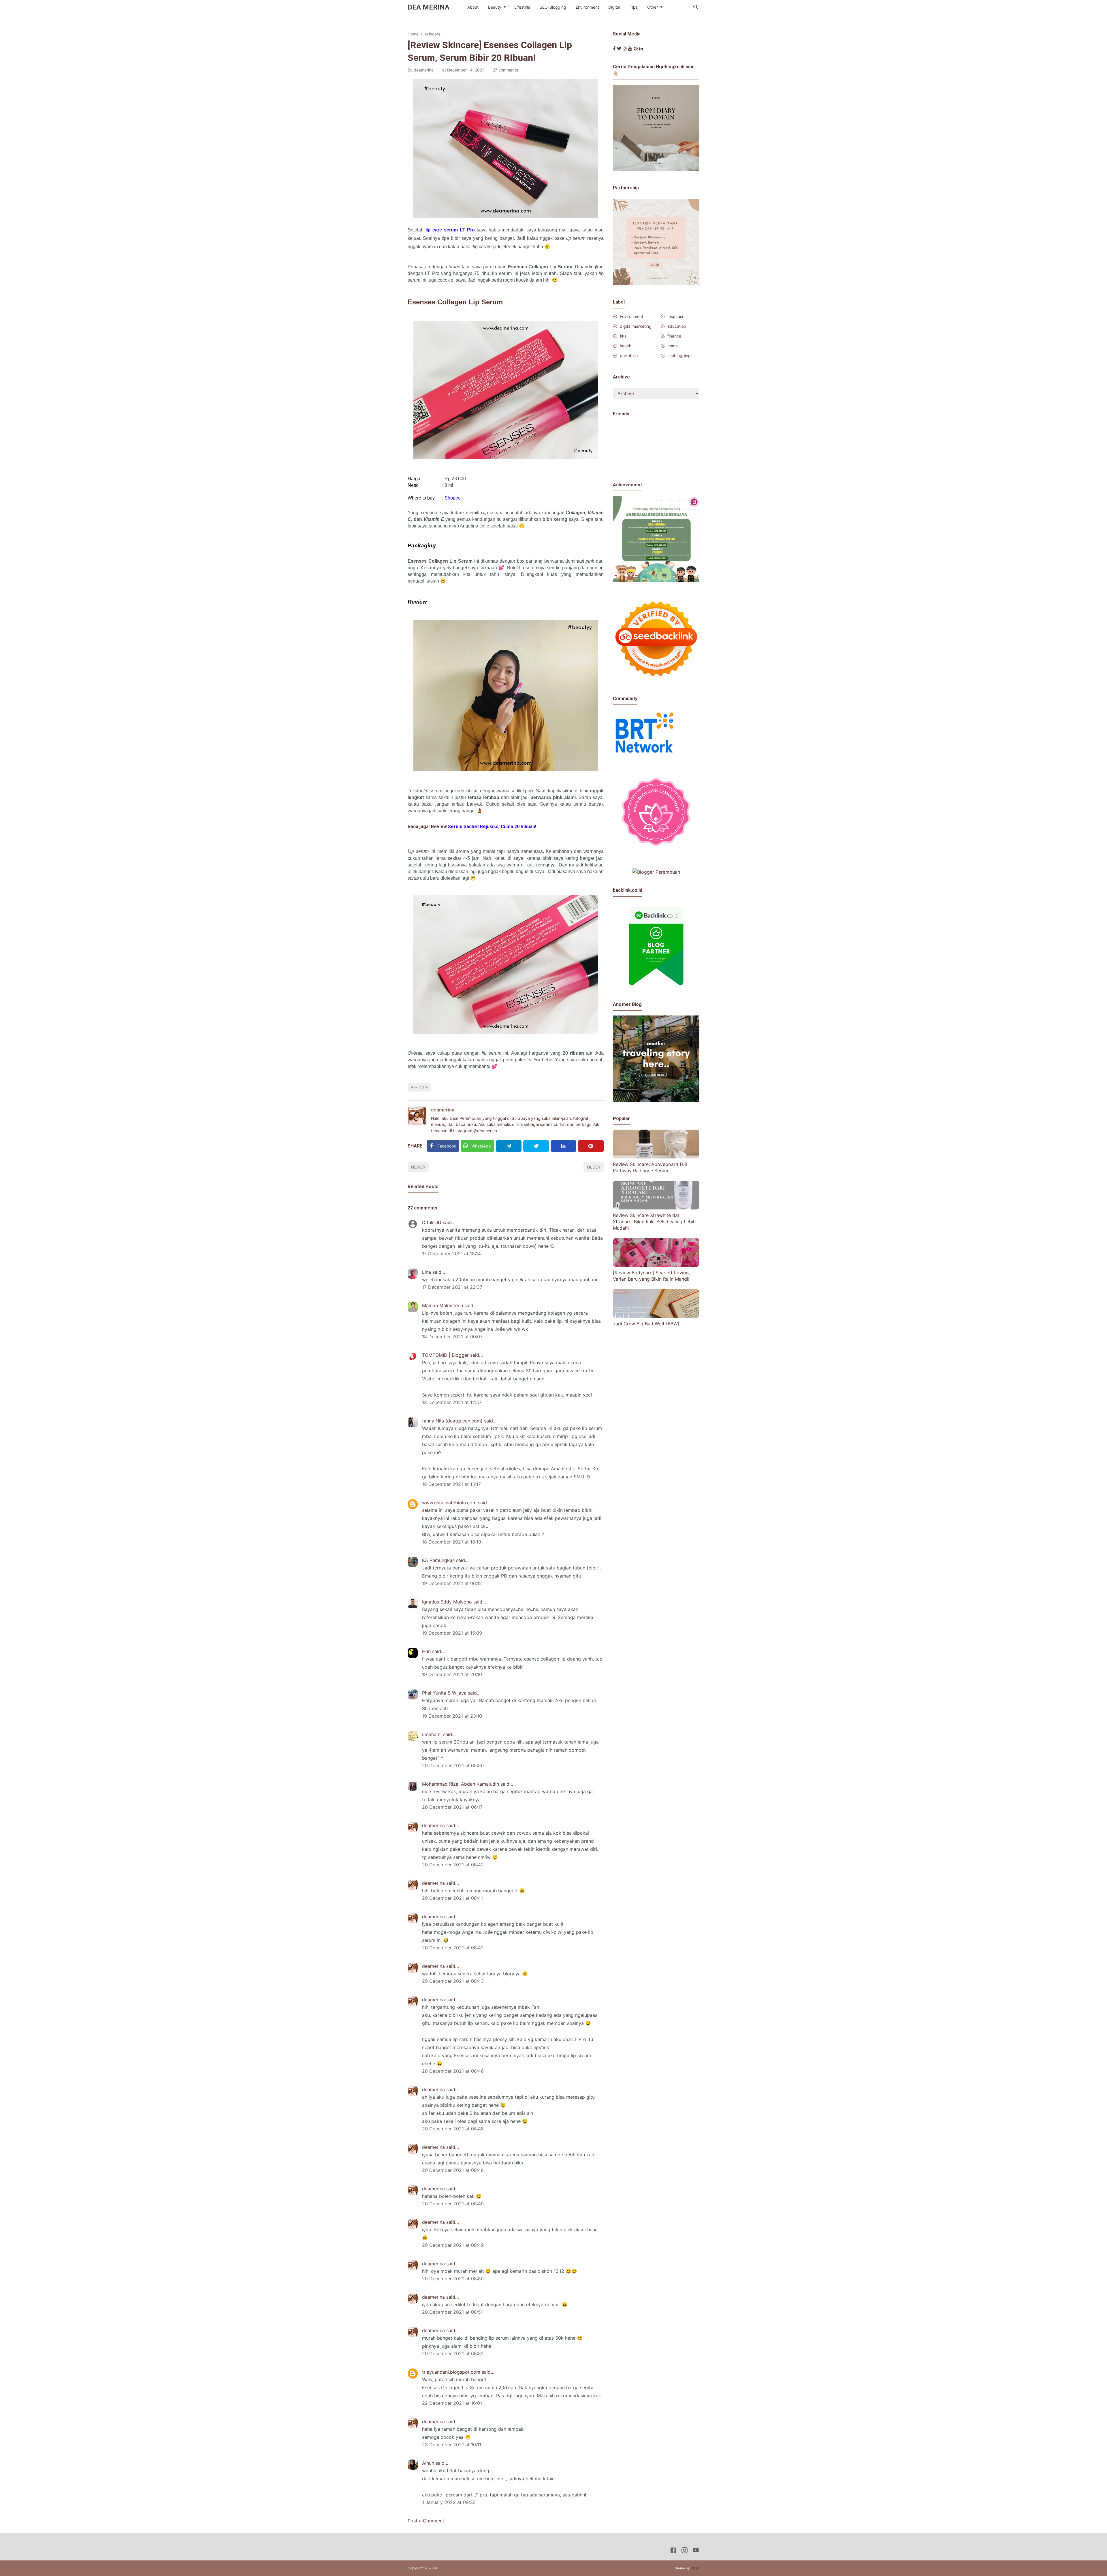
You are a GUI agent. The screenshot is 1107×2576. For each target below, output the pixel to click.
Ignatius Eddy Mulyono (447, 1602)
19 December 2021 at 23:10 (452, 1716)
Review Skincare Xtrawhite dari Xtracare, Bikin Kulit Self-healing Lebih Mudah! (654, 1221)
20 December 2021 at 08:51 (452, 2312)
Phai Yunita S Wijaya (444, 1693)
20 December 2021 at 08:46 (453, 2071)
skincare (421, 1087)
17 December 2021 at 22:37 (452, 1287)
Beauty (495, 7)
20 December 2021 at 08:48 (453, 2129)
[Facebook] (614, 48)
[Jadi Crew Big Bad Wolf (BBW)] (656, 1316)
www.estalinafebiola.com (449, 1503)
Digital (614, 7)
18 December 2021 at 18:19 (452, 1542)
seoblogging (679, 356)
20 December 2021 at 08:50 (453, 2279)
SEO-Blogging (553, 7)
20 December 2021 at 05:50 (453, 1765)
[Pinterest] (591, 1146)
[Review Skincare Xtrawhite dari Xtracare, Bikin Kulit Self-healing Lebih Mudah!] (656, 1208)
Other (653, 7)
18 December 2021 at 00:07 (452, 1337)
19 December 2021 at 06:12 (452, 1583)
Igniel (695, 2568)
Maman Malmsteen (443, 1305)
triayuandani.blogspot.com (451, 2372)
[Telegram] (509, 1146)
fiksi (624, 336)
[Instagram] (625, 48)
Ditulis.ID (432, 1222)
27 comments (505, 70)
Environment (587, 7)
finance (674, 336)
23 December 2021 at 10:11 (452, 2445)
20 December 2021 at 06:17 (452, 1807)
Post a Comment (426, 2521)
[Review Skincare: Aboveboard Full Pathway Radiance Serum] (656, 1157)
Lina (427, 1272)
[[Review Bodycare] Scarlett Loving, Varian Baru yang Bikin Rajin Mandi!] (656, 1265)
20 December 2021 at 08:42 (453, 1948)
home (673, 346)
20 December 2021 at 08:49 (453, 2204)
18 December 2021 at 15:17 (451, 1484)
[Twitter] (536, 1146)
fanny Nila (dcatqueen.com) (452, 1421)
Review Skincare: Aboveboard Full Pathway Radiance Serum (650, 1167)
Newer (418, 1167)
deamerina (443, 1110)
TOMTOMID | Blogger (445, 1355)
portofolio (629, 356)
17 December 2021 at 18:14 (451, 1254)
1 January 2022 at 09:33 (449, 2502)
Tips (634, 7)
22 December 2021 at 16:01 (452, 2403)
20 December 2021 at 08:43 (453, 1981)
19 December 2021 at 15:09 (452, 1633)
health (626, 346)
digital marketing (636, 326)
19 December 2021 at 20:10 (452, 1674)
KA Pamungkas (438, 1560)
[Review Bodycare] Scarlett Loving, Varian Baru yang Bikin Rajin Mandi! (651, 1276)
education (677, 326)
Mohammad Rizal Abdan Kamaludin (461, 1784)
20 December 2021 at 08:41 (452, 1865)
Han (426, 1651)
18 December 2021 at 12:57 (452, 1402)
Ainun (428, 2463)
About (473, 7)
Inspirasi (675, 316)
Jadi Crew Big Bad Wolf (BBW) (646, 1324)
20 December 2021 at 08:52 (453, 2353)
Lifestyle (522, 7)
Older (594, 1167)
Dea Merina (429, 7)
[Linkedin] (563, 1146)
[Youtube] (630, 48)
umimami (432, 1734)
